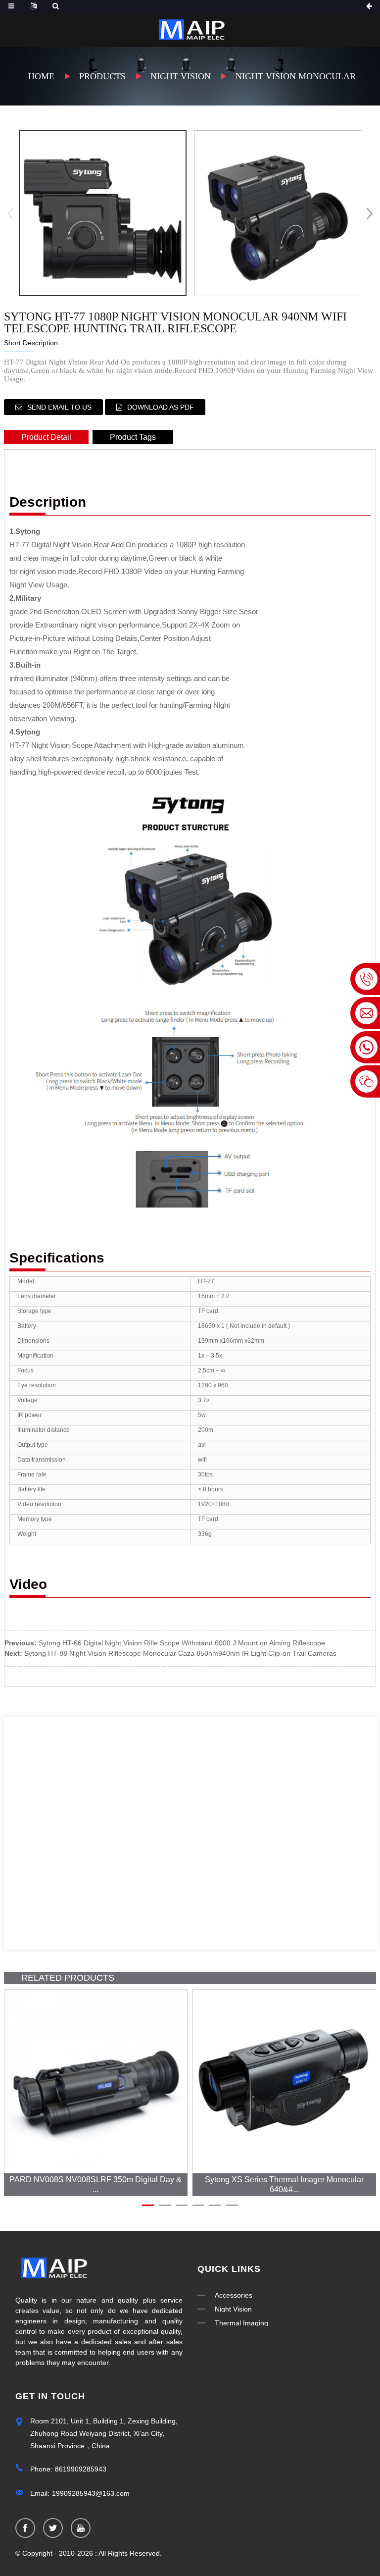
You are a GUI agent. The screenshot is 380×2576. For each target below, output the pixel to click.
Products (102, 76)
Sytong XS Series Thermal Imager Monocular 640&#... (284, 2184)
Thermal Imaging (241, 2323)
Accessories (234, 2295)
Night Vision (181, 76)
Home (41, 76)
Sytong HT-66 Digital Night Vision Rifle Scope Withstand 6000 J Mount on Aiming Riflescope (182, 1643)
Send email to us (59, 407)
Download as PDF (161, 407)
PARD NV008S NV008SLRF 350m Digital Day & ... (95, 2184)
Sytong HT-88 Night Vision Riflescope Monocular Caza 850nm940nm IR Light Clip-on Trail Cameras (180, 1653)
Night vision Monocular (296, 76)
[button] (370, 213)
